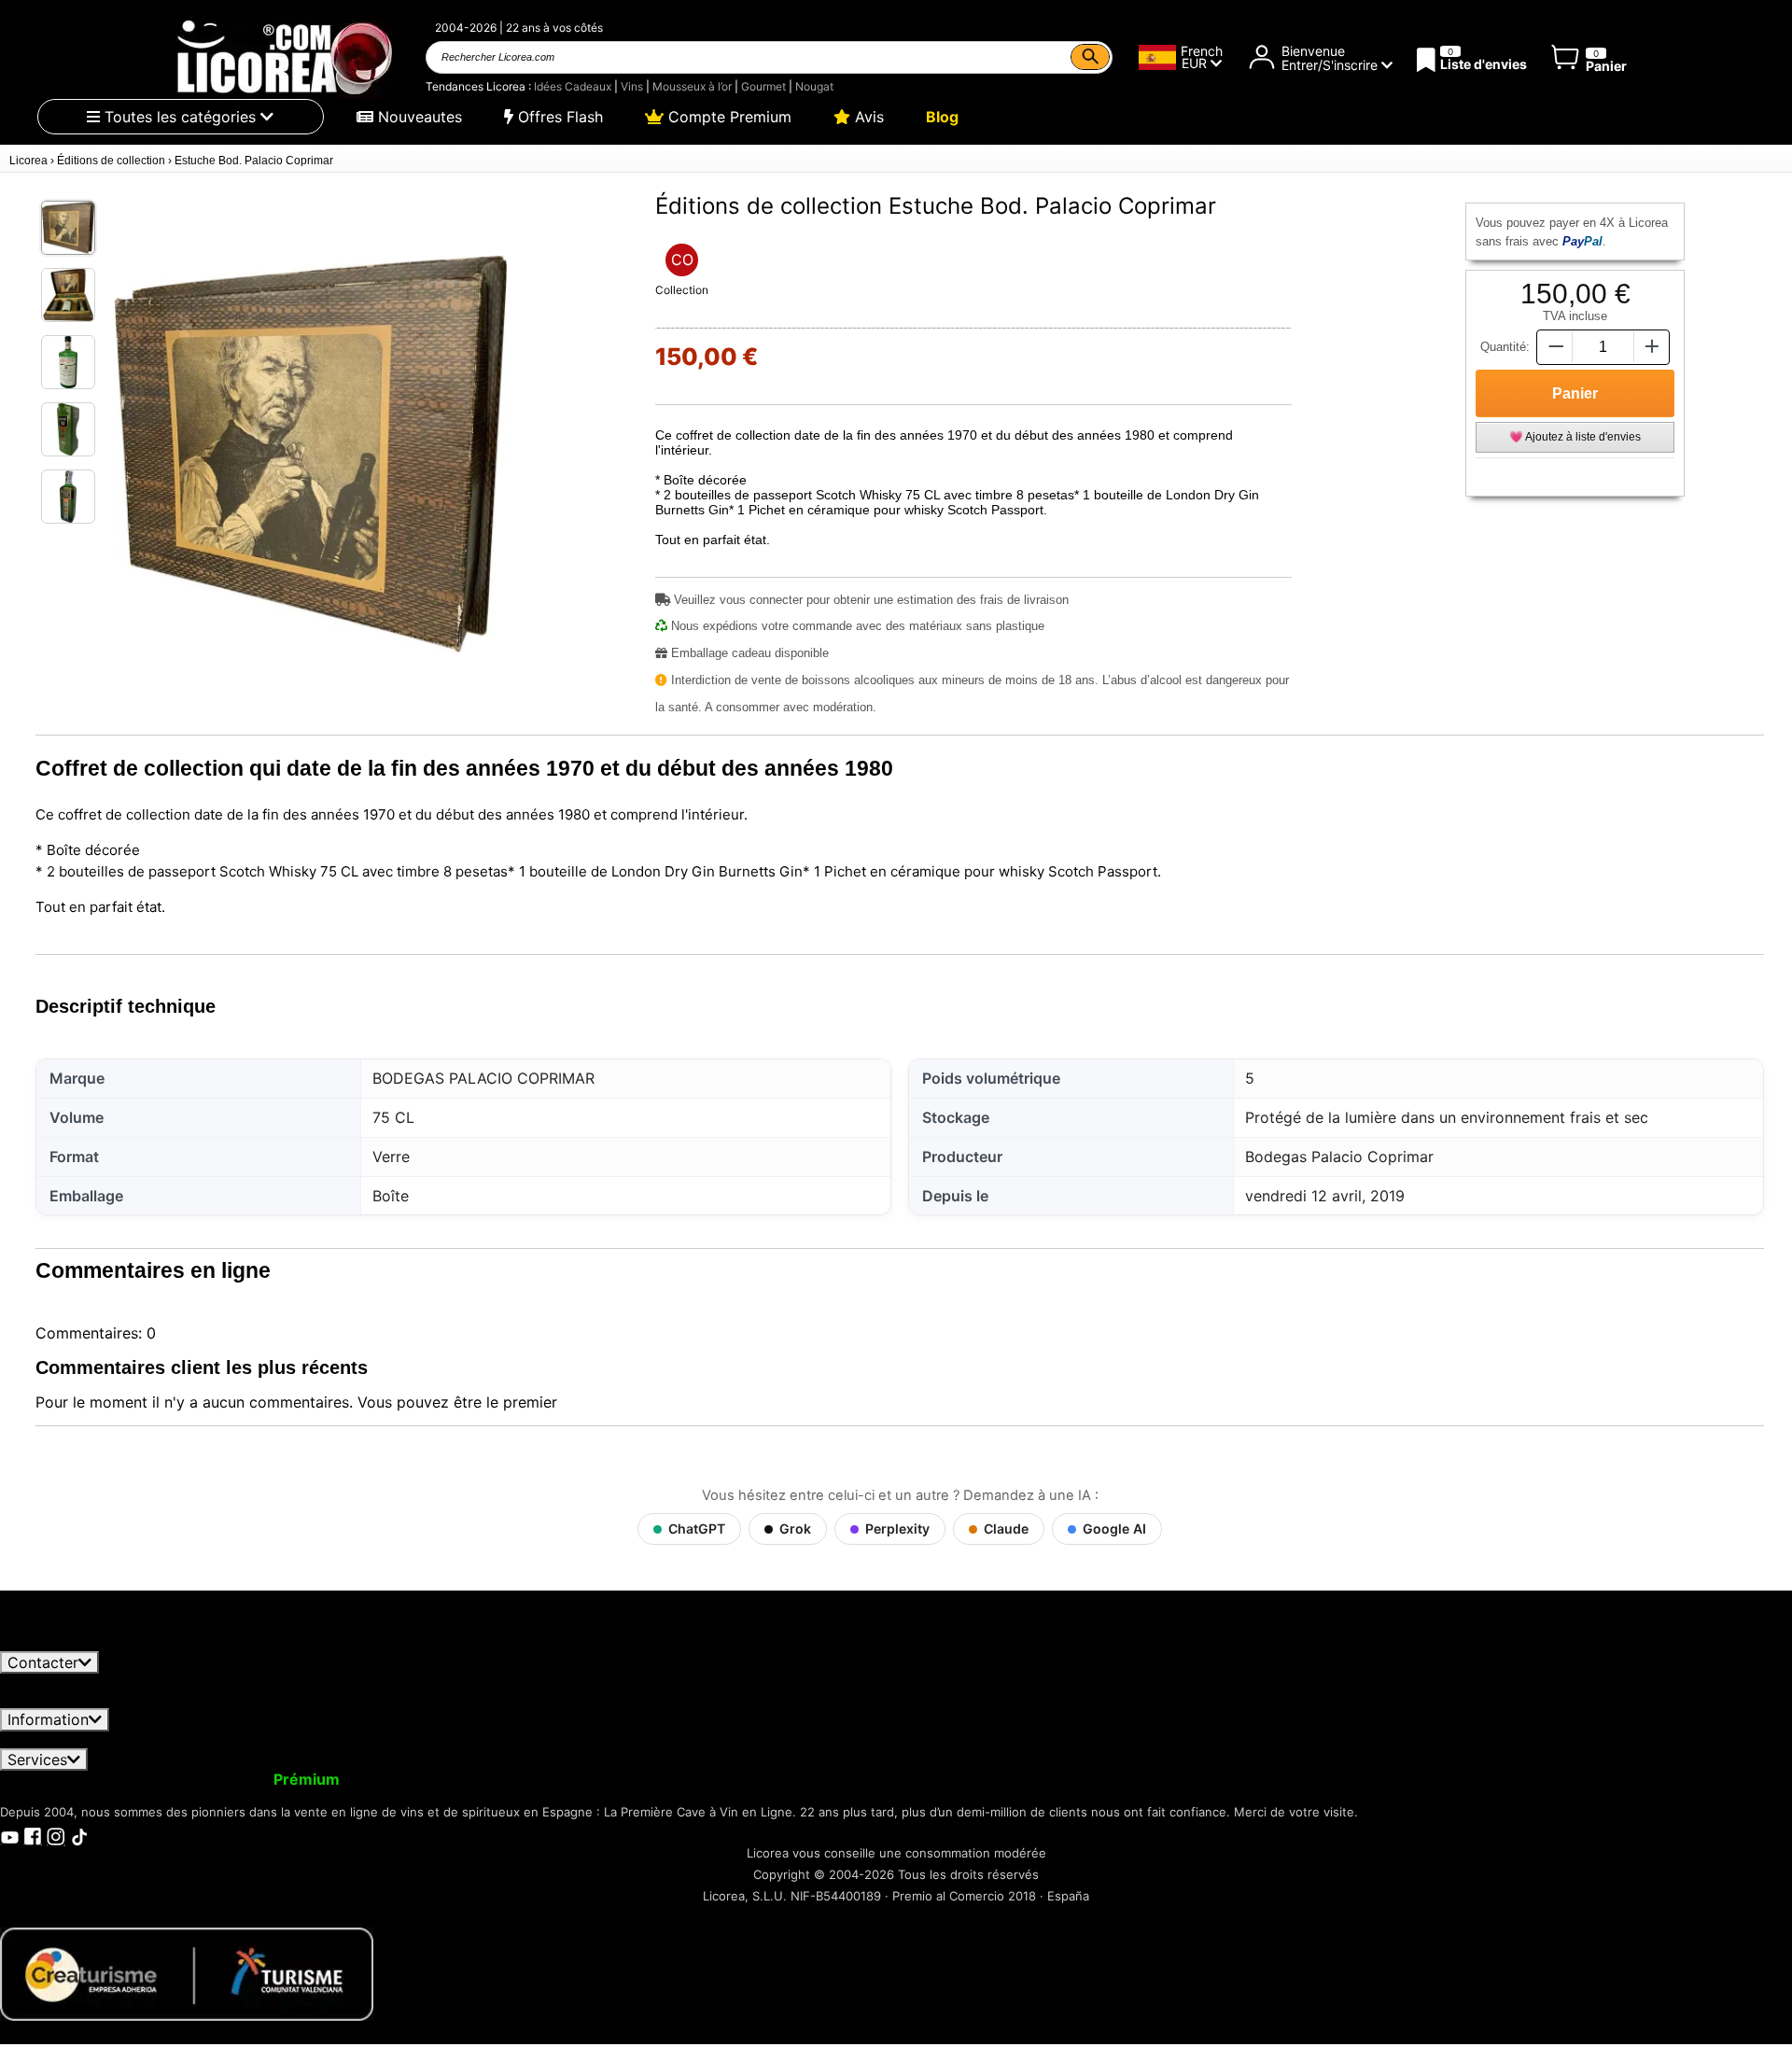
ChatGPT (697, 1528)
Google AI (1114, 1528)
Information (48, 1719)
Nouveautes (418, 117)
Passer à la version (238, 1779)
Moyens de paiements (737, 1740)
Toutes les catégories (180, 117)
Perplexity (897, 1528)
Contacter (43, 1662)
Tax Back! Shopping (795, 1779)
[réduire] (1554, 347)
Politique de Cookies (908, 1740)
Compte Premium (728, 117)
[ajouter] (1652, 347)
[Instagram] (56, 1835)
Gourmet (763, 86)
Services (37, 1760)
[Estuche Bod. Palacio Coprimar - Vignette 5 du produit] (68, 497)
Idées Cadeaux (573, 86)
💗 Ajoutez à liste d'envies (1575, 437)
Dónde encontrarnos (1069, 1740)
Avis (867, 117)
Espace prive (237, 1740)
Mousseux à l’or (692, 86)
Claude (1006, 1528)
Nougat (814, 86)
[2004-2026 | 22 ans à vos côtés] (282, 57)
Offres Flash (558, 117)
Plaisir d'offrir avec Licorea (607, 1779)
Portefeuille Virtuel (426, 1779)
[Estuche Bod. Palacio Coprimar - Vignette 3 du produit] (68, 362)
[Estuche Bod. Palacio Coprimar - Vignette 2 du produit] (68, 295)
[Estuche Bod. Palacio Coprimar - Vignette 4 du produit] (68, 429)
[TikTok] (79, 1835)
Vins (632, 86)
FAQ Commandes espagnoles (535, 1740)
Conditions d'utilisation (92, 1740)
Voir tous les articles (87, 1643)
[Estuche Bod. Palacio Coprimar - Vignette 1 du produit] (68, 228)
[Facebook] (33, 1835)
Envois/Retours (359, 1740)
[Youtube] (9, 1835)
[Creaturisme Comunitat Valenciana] (187, 1972)
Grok (795, 1528)
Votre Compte (63, 1779)
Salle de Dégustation (952, 1779)
